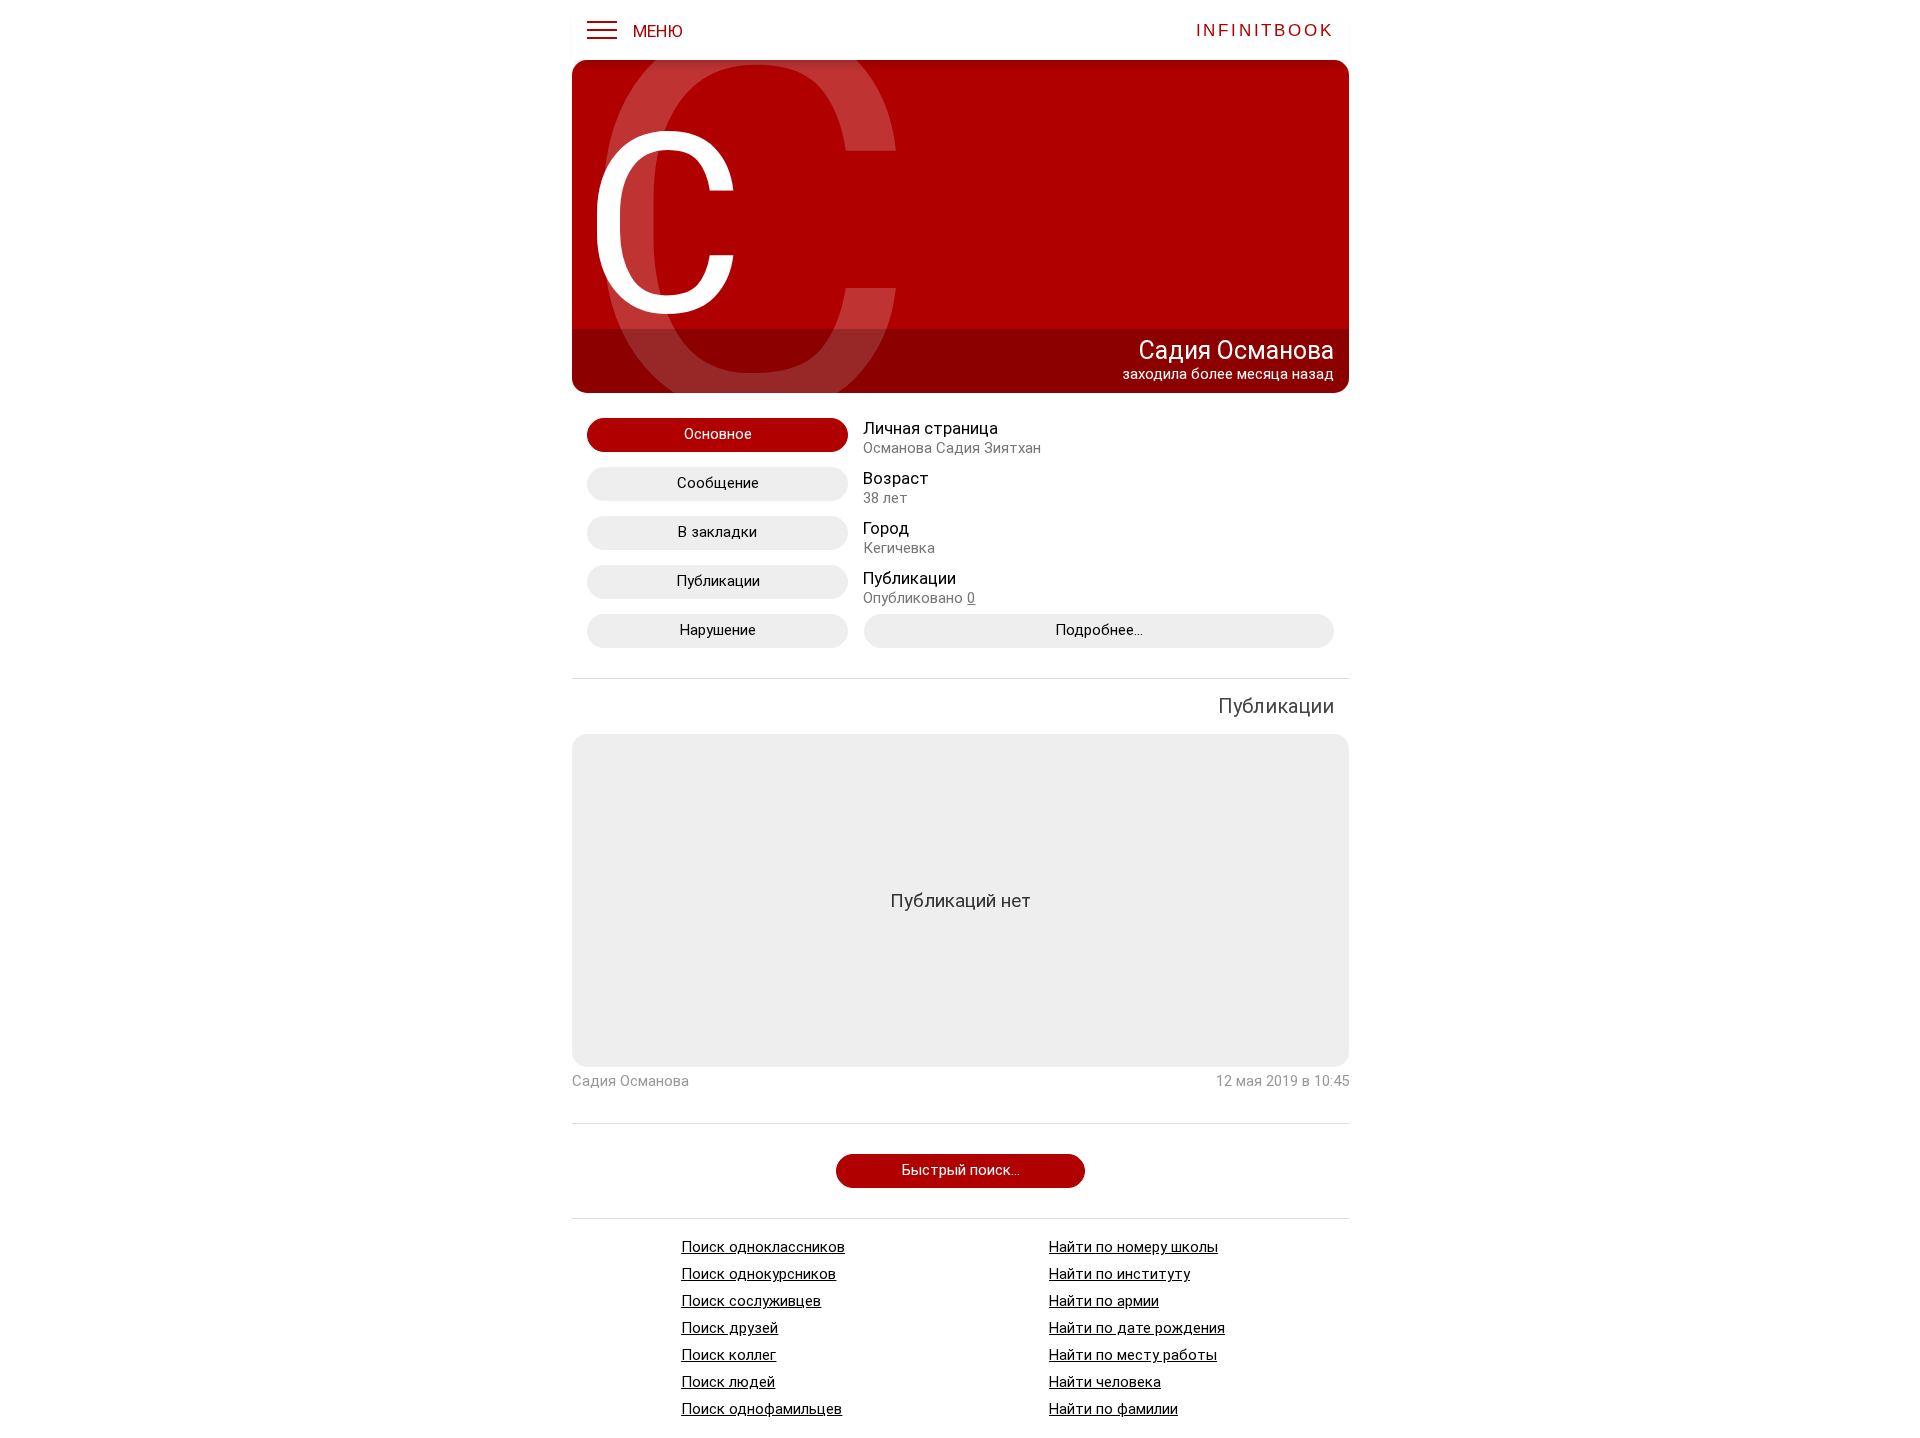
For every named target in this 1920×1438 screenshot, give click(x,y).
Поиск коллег (728, 1355)
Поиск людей (728, 1382)
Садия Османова (630, 1081)
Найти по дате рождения (1136, 1328)
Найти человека (1104, 1382)
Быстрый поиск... (960, 1170)
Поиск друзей (729, 1328)
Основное (717, 434)
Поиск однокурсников (758, 1274)
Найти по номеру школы (1132, 1247)
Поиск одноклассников (763, 1247)
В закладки (717, 532)
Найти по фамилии (1112, 1409)
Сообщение (717, 483)
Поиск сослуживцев (751, 1301)
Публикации (717, 581)
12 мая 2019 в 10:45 (1282, 1081)
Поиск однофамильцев (761, 1409)
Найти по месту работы (1132, 1355)
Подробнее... (1098, 630)
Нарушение (717, 630)
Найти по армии (1103, 1301)
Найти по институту (1118, 1274)
